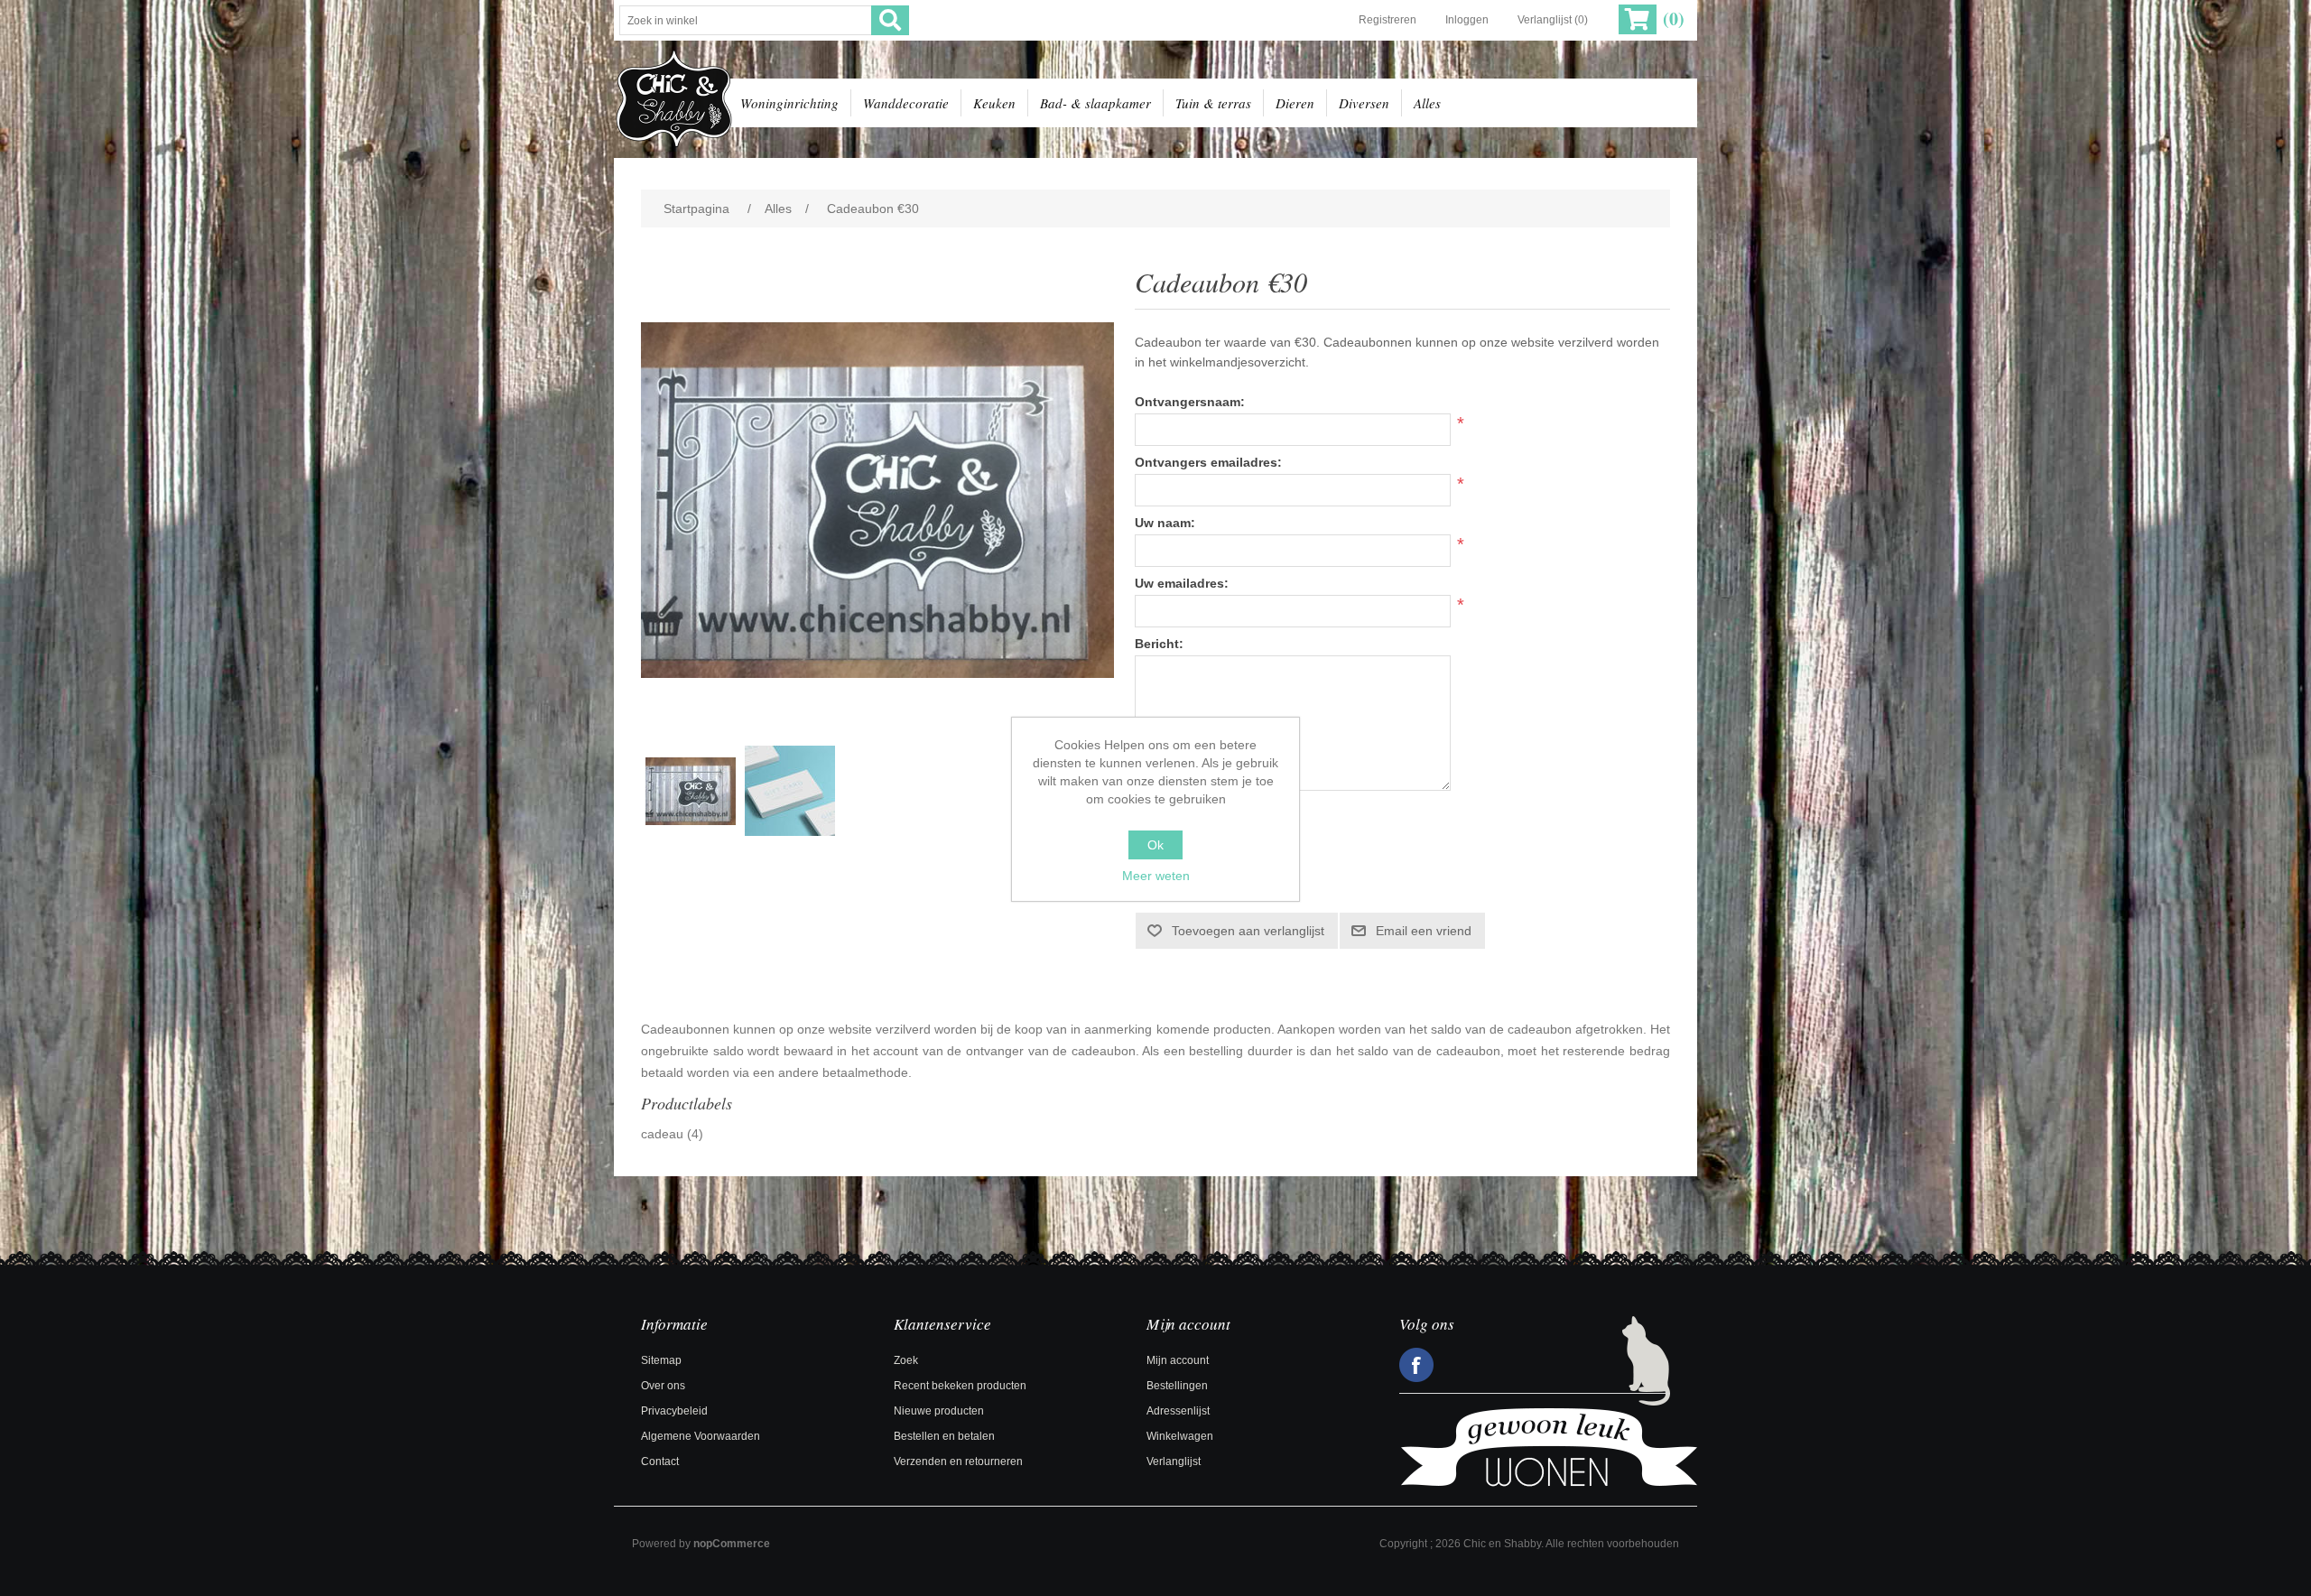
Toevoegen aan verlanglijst (1248, 931)
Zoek (906, 1360)
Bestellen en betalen (944, 1436)
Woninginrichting (789, 103)
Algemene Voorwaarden (701, 1436)
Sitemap (661, 1360)
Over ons (663, 1386)
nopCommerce (732, 1544)
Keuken (994, 103)
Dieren (1295, 103)
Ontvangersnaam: (1190, 402)
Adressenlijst (1178, 1411)
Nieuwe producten (939, 1411)
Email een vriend (1424, 931)
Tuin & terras (1213, 103)
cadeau (662, 1134)
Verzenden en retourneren (958, 1461)
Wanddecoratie (906, 103)
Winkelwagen (1180, 1436)
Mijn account (1178, 1360)
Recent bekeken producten (960, 1386)
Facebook (1416, 1365)
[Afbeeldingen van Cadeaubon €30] (691, 791)
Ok (1155, 845)
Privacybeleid (674, 1411)
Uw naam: (1165, 523)
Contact (660, 1461)
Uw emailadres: (1182, 583)
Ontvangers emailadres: (1208, 462)
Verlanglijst (1174, 1461)
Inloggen (1467, 20)
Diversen (1364, 103)
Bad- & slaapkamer (1095, 103)
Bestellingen (1177, 1386)
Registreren (1388, 20)
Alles (1427, 103)
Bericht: (1159, 644)
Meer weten (1156, 876)
